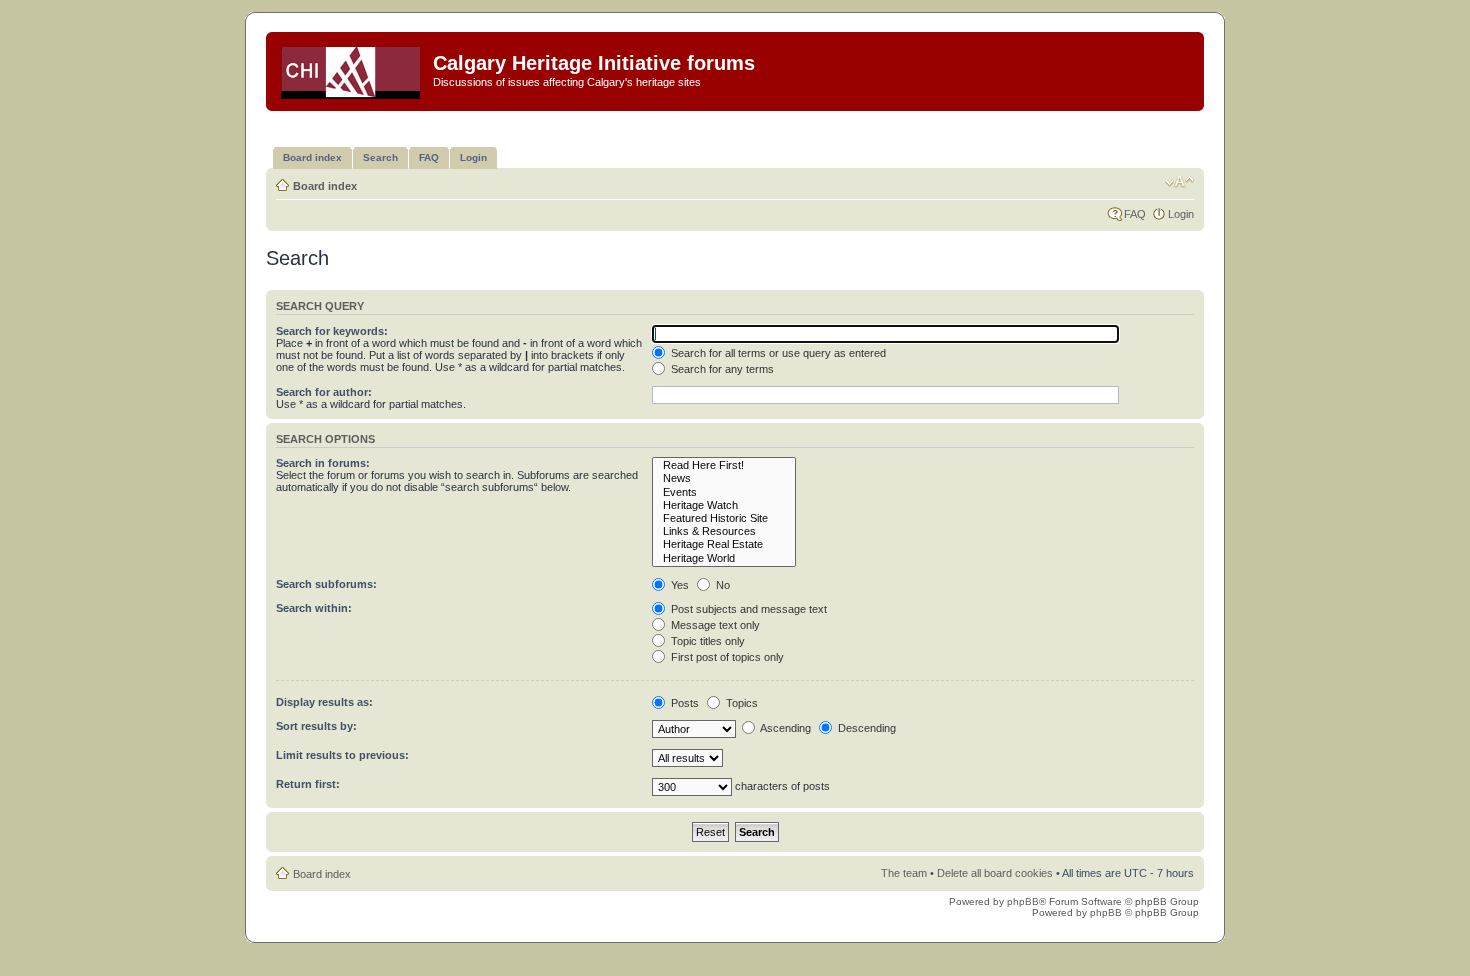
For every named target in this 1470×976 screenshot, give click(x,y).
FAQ (1135, 214)
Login (1181, 214)
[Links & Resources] (724, 531)
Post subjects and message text (747, 609)
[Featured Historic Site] (724, 518)
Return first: (308, 784)
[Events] (724, 492)
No (721, 585)
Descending (865, 728)
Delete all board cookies (995, 873)
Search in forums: (323, 463)
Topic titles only (706, 641)
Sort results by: (316, 726)
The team (904, 873)
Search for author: (324, 392)
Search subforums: (326, 584)
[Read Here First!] (724, 465)
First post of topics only (726, 657)
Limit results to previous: (342, 755)
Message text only (714, 625)
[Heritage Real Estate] (724, 544)
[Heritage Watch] (724, 505)
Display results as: (324, 702)
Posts (683, 703)
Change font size (1179, 182)
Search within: (314, 608)
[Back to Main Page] (352, 69)
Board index (325, 186)
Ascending (784, 728)
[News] (724, 478)
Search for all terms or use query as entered (777, 353)
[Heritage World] (724, 558)
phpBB (1023, 901)
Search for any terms (721, 369)
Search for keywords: (332, 331)
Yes (678, 585)
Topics (740, 703)
